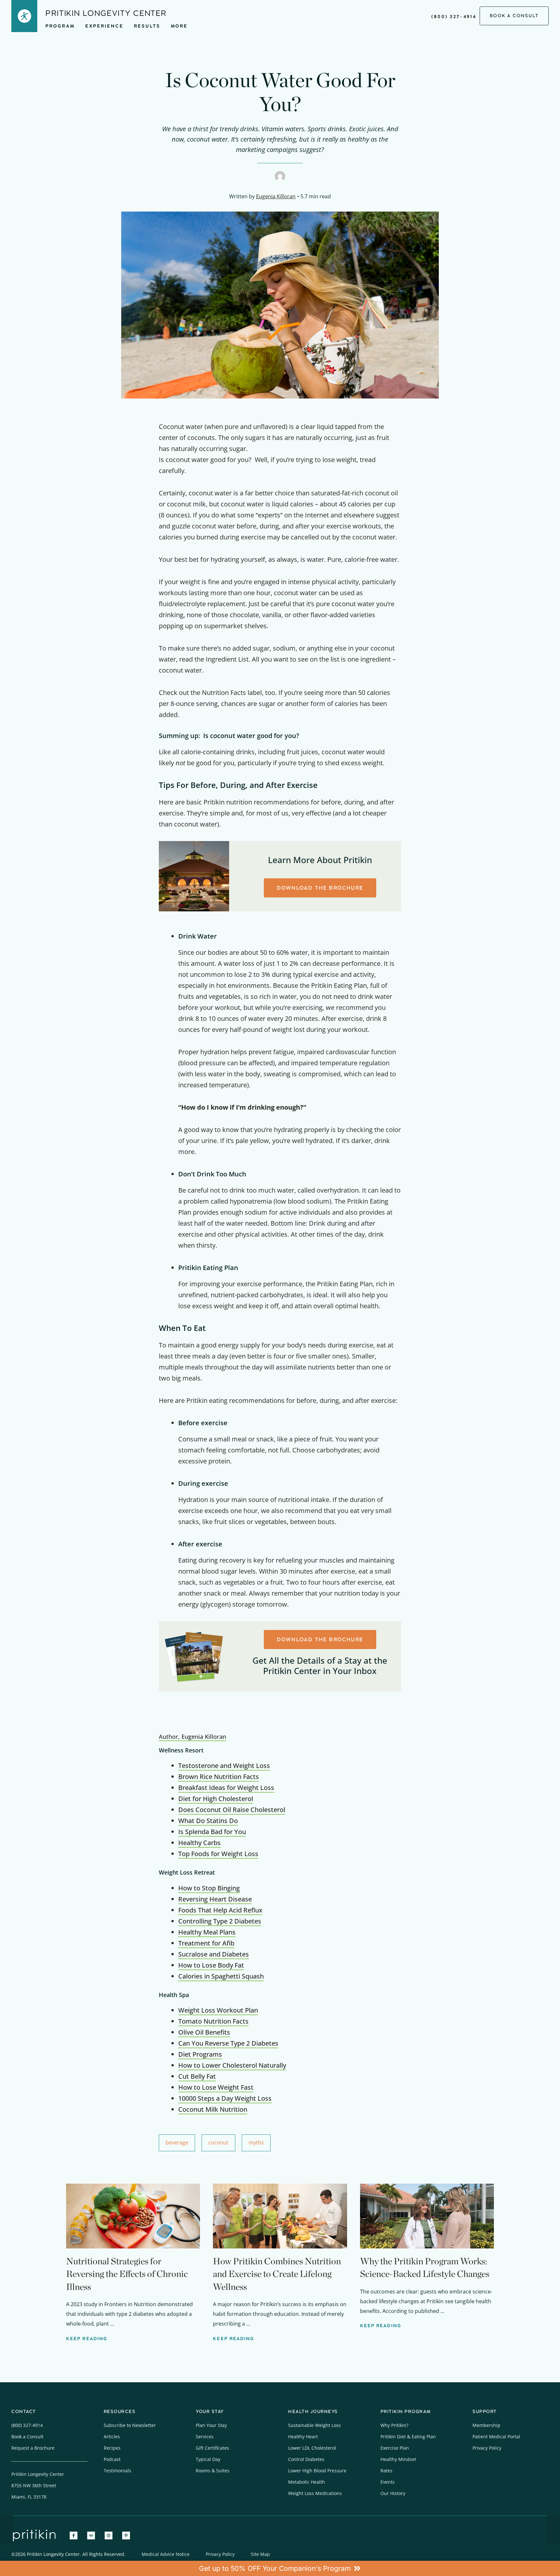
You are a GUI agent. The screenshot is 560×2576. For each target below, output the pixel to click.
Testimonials (117, 2471)
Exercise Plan (395, 2448)
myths (256, 2143)
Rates (386, 2471)
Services (205, 2437)
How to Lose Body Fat (211, 1965)
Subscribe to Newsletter (130, 2425)
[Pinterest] (126, 2536)
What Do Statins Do (208, 1821)
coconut (218, 2143)
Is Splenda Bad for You (212, 1832)
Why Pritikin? (394, 2425)
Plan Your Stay (211, 2425)
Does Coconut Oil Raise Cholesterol (232, 1810)
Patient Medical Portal (496, 2437)
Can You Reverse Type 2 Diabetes (228, 2043)
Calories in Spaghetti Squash (221, 1976)
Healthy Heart (303, 2437)
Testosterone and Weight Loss (224, 1766)
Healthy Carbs (199, 1843)
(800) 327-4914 (454, 17)
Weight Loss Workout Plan (218, 2010)
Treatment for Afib (206, 1943)
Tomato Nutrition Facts (213, 2021)
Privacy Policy (487, 2448)
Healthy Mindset (398, 2459)
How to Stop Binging (209, 1888)
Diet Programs (200, 2054)
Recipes (112, 2448)
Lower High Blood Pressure (317, 2471)
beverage (177, 2143)
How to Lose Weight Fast (216, 2087)
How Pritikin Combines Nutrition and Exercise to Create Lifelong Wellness (277, 2274)
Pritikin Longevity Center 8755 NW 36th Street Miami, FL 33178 (38, 2485)
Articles (112, 2437)
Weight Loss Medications (315, 2493)
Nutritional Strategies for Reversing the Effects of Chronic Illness (127, 2274)
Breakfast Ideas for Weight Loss (226, 1788)
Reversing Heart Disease (215, 1899)
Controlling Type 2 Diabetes (220, 1921)
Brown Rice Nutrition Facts (219, 1777)
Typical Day (208, 2459)
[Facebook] (74, 2536)
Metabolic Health (307, 2482)
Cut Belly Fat (197, 2076)
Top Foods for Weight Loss (218, 1854)
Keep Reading (87, 2339)
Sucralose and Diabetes (214, 1954)
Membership (486, 2425)
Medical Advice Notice (166, 2554)
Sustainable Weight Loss (315, 2425)
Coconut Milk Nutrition (213, 2109)
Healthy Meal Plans (207, 1932)
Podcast (112, 2459)
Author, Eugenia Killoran (192, 1737)
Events (388, 2482)
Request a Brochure (33, 2448)
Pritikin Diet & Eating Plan (408, 2437)
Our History (393, 2493)
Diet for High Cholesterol (216, 1799)
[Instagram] (109, 2536)
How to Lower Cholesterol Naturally (232, 2065)
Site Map (260, 2554)
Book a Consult (27, 2437)
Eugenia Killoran (276, 196)
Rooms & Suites (213, 2471)
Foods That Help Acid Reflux (220, 1910)
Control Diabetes (306, 2459)
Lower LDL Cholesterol (312, 2448)
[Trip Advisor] (91, 2536)
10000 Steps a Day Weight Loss (225, 2098)
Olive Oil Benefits (204, 2032)
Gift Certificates (212, 2448)
